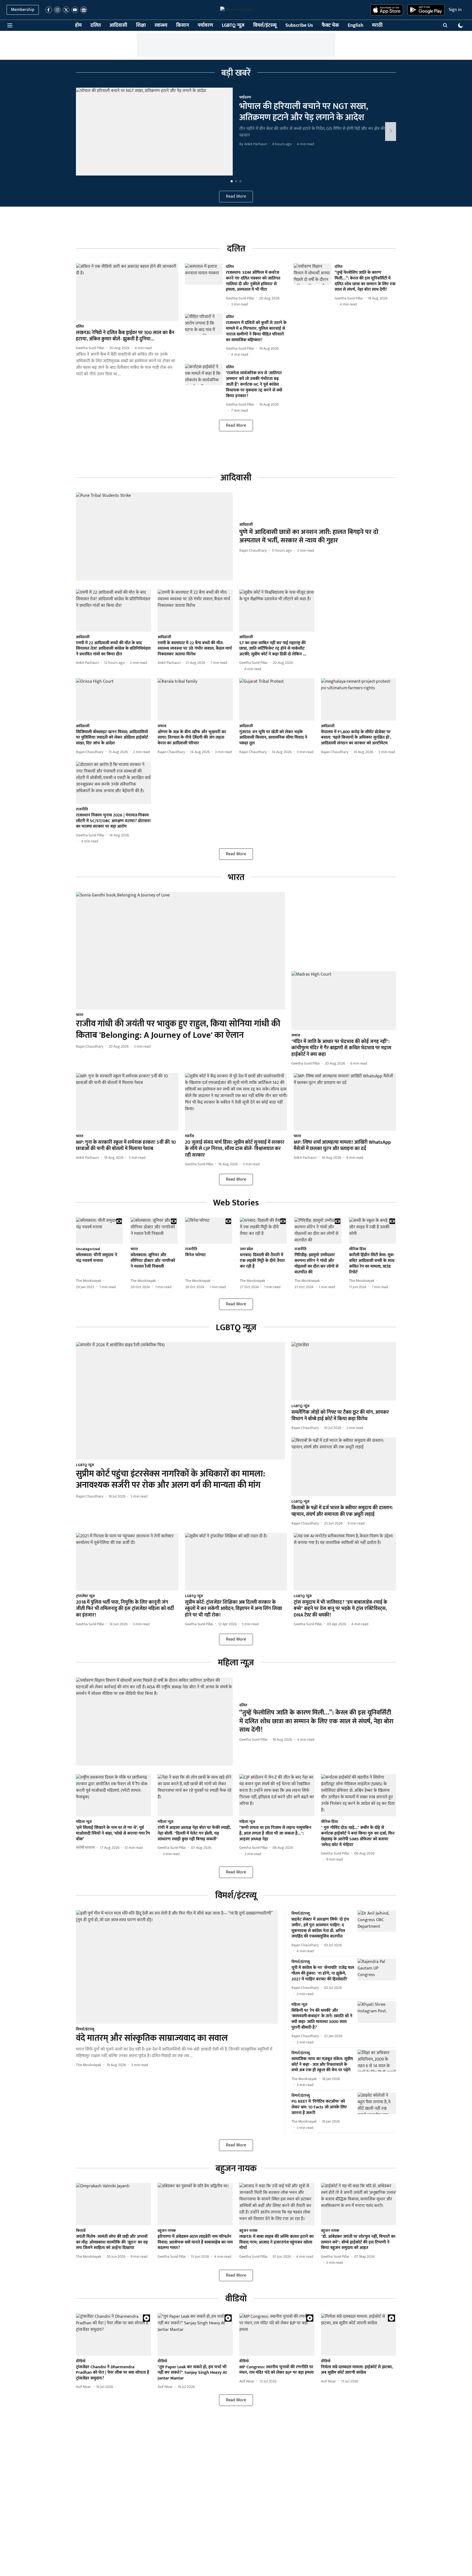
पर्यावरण (205, 26)
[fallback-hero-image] (154, 132)
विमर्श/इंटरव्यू (265, 26)
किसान (183, 26)
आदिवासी (118, 26)
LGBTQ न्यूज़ (233, 26)
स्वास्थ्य (161, 26)
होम (78, 26)
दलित (96, 26)
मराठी (377, 26)
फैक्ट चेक (330, 26)
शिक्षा (141, 26)
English (356, 26)
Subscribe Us (299, 26)
